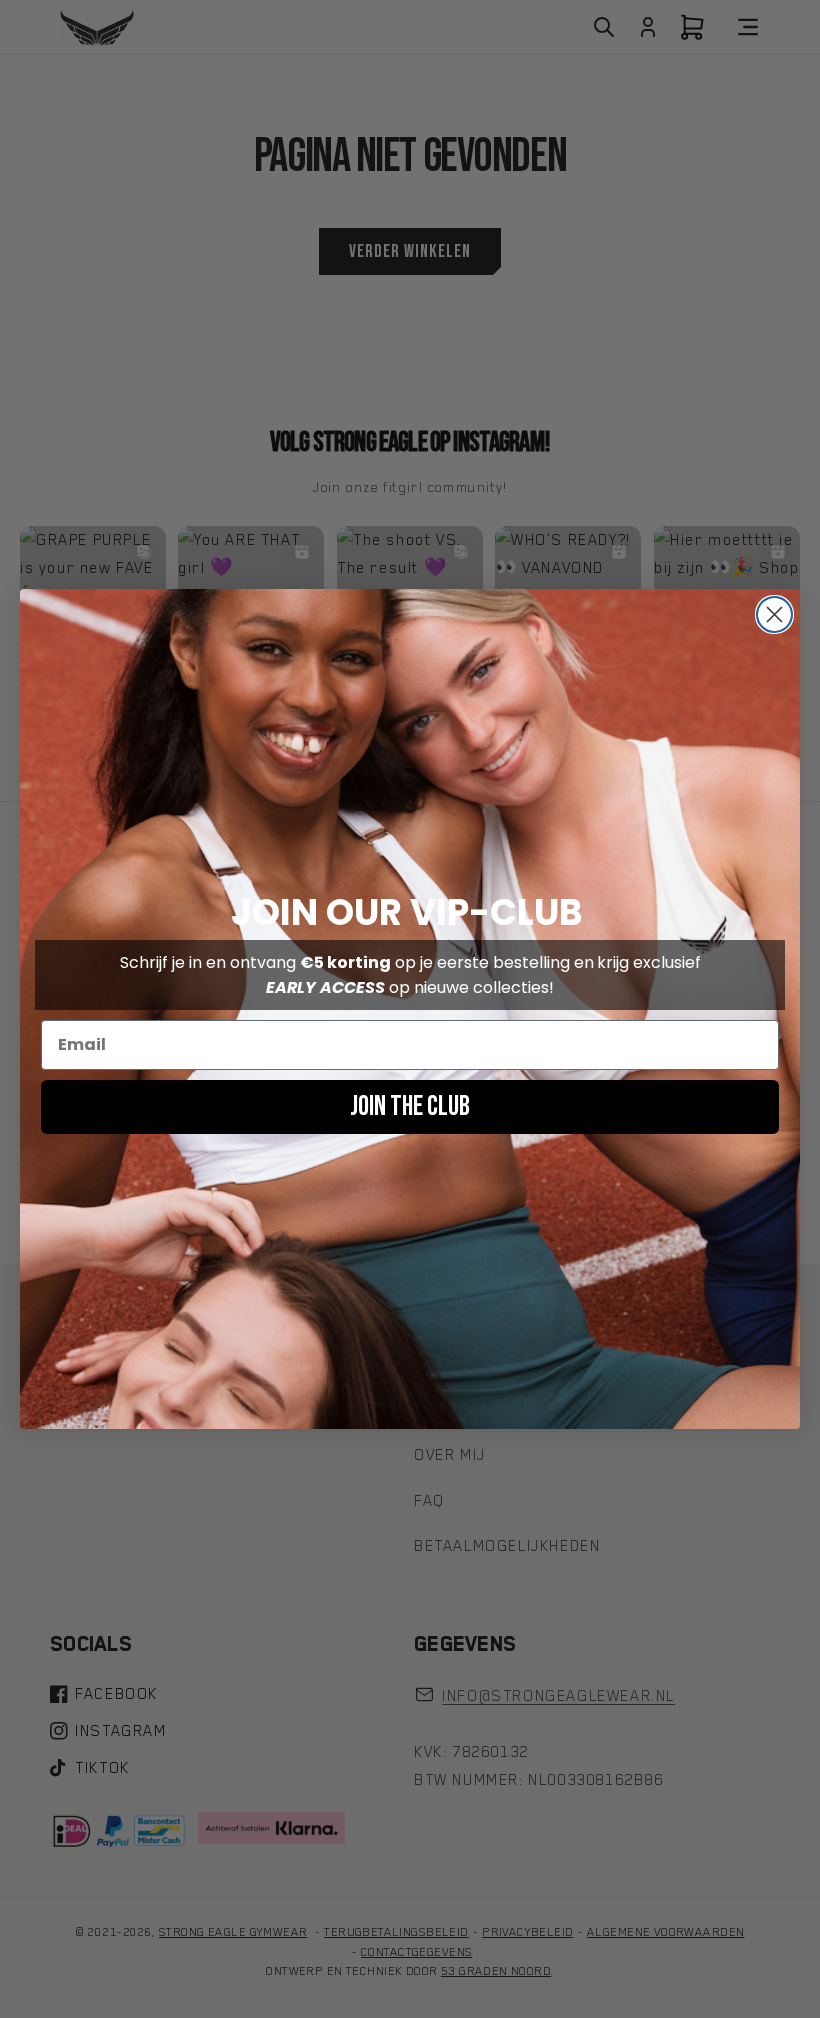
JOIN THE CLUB (410, 1106)
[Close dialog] (774, 614)
